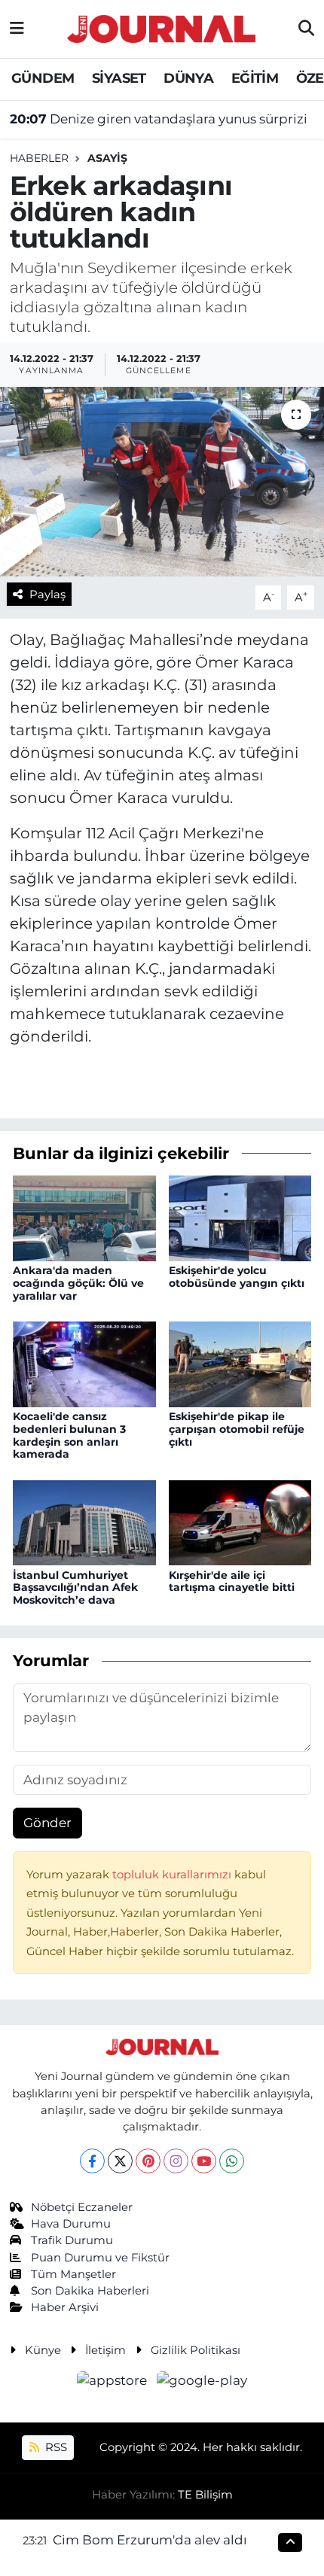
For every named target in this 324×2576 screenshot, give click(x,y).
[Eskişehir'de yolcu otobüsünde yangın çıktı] (240, 1217)
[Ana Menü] (17, 29)
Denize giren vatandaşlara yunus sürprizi (159, 119)
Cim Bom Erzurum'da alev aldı (150, 2540)
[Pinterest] (148, 2161)
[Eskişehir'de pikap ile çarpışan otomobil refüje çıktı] (240, 1363)
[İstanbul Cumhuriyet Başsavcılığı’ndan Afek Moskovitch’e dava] (84, 1522)
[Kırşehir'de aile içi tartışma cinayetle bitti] (240, 1522)
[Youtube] (204, 2161)
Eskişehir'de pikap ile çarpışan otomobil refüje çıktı (237, 1429)
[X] (120, 2161)
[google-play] (202, 2383)
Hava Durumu (71, 2224)
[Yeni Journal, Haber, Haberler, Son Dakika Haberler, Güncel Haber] (161, 27)
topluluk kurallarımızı (173, 1875)
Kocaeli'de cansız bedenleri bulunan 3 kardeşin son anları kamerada (69, 1435)
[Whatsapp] (232, 2161)
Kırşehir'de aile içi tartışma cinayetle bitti (232, 1581)
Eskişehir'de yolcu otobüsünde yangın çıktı (237, 1277)
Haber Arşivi (65, 2307)
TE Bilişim (205, 2495)
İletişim (105, 2350)
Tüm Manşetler (73, 2274)
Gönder (47, 1823)
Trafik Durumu (72, 2240)
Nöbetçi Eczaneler (82, 2207)
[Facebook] (92, 2161)
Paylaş (47, 595)
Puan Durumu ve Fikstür (100, 2258)
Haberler (39, 158)
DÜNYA (188, 78)
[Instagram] (176, 2161)
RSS (55, 2447)
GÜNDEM (43, 78)
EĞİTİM (255, 78)
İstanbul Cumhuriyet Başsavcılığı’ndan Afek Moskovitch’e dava (75, 1588)
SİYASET (119, 78)
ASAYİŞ (107, 158)
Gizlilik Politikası (196, 2350)
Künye (43, 2350)
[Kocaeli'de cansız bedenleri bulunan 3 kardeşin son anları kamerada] (84, 1363)
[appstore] (114, 2383)
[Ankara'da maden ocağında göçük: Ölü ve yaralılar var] (84, 1217)
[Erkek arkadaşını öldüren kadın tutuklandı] (162, 482)
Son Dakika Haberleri (90, 2291)
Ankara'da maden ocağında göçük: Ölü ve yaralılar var (78, 1283)
